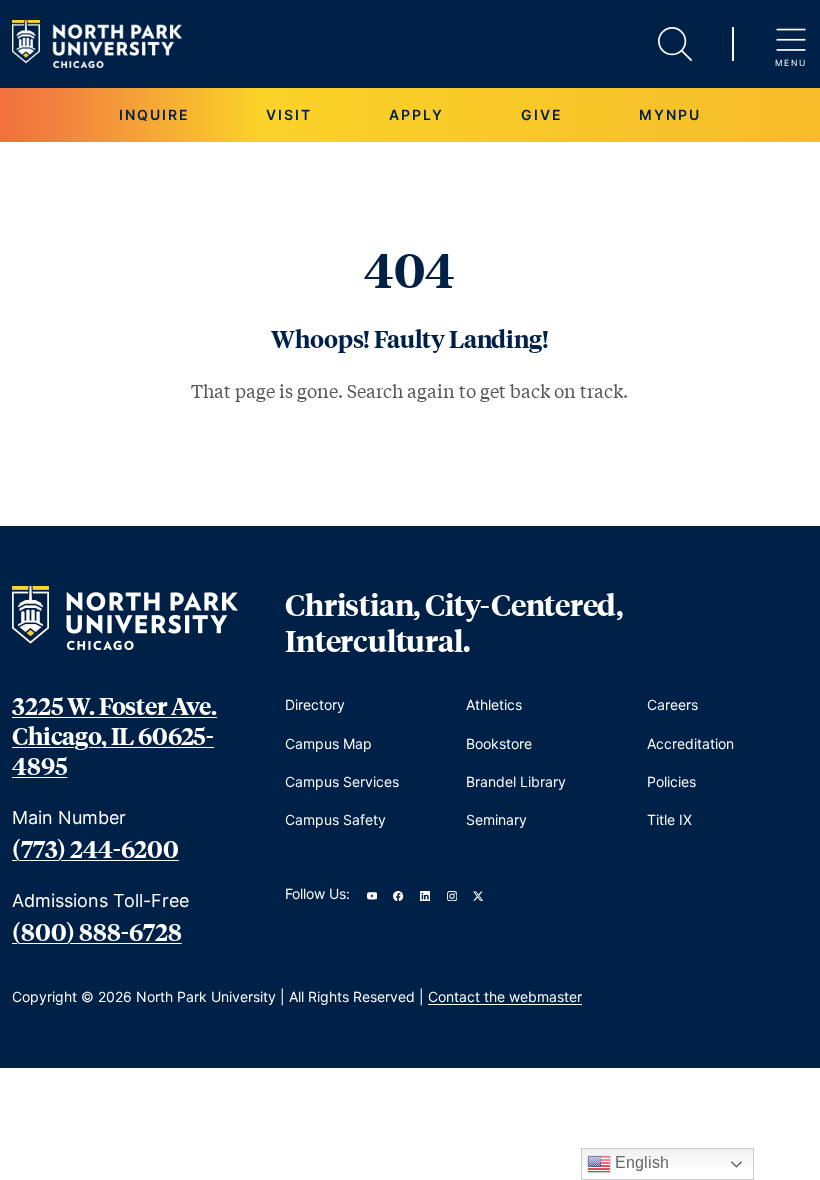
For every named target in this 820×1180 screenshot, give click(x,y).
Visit (289, 114)
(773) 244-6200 (95, 848)
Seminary (496, 819)
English (640, 1162)
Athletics (494, 704)
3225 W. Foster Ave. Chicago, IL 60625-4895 (114, 735)
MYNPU (670, 114)
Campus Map (328, 743)
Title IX (669, 819)
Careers (672, 704)
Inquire (154, 114)
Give (542, 114)
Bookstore (499, 743)
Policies (671, 781)
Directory (315, 704)
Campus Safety (335, 819)
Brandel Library (516, 781)
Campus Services (342, 781)
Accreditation (690, 743)
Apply (416, 114)
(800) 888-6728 (97, 931)
